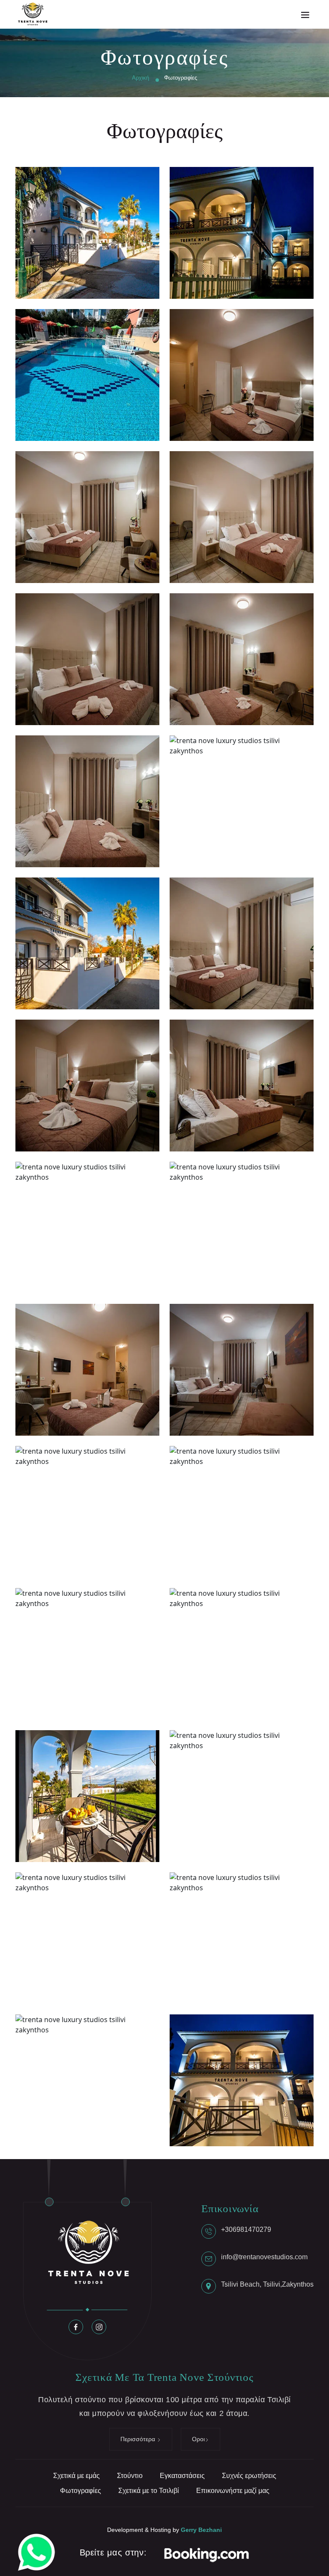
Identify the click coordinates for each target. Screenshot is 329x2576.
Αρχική (141, 78)
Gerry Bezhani (201, 2530)
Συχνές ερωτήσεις (249, 2476)
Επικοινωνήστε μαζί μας (233, 2491)
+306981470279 (246, 2229)
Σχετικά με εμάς (76, 2476)
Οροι (198, 2439)
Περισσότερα (139, 2439)
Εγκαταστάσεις (182, 2476)
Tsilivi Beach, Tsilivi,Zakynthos (267, 2284)
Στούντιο (130, 2476)
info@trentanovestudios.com (264, 2257)
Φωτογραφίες (81, 2491)
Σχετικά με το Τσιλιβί (149, 2491)
